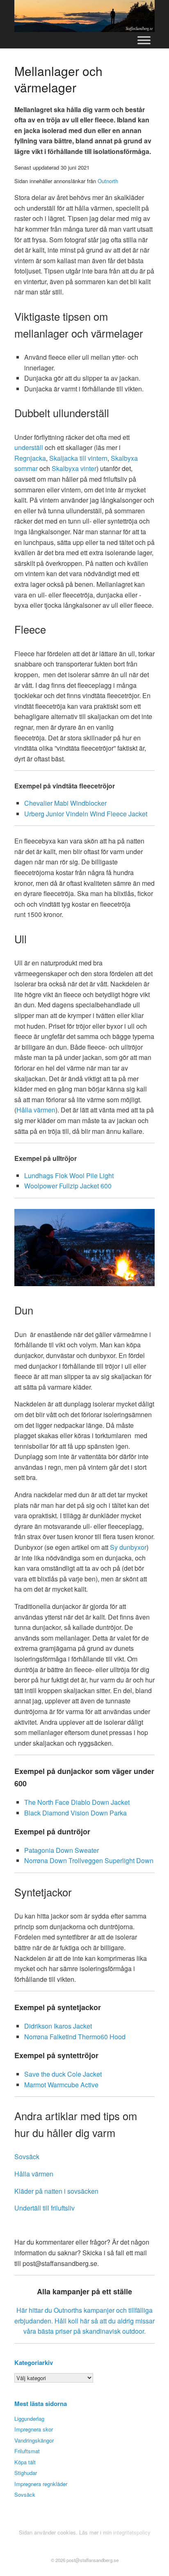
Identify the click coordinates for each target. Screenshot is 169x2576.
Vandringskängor (34, 2440)
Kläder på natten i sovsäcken (56, 2191)
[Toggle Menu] (144, 40)
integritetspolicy (132, 2532)
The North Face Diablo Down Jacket (77, 1802)
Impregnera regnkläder (41, 2484)
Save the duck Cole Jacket (63, 2074)
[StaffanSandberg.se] (84, 16)
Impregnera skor (34, 2429)
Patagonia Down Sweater (62, 1850)
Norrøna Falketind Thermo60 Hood (75, 2037)
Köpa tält (25, 2462)
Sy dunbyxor (128, 1547)
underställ (29, 447)
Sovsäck (27, 2157)
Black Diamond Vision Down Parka (75, 1813)
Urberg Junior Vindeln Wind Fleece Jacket (86, 814)
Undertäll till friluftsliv (45, 2208)
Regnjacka (30, 458)
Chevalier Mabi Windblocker (65, 803)
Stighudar (26, 2473)
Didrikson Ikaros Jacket (58, 2026)
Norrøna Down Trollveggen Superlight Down (89, 1860)
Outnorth (108, 181)
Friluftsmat (27, 2451)
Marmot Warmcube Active (61, 2085)
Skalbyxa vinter (74, 468)
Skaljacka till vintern (78, 458)
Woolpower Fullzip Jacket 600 (68, 1186)
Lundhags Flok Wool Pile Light (69, 1175)
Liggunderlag (29, 2419)
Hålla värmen (36, 1110)
